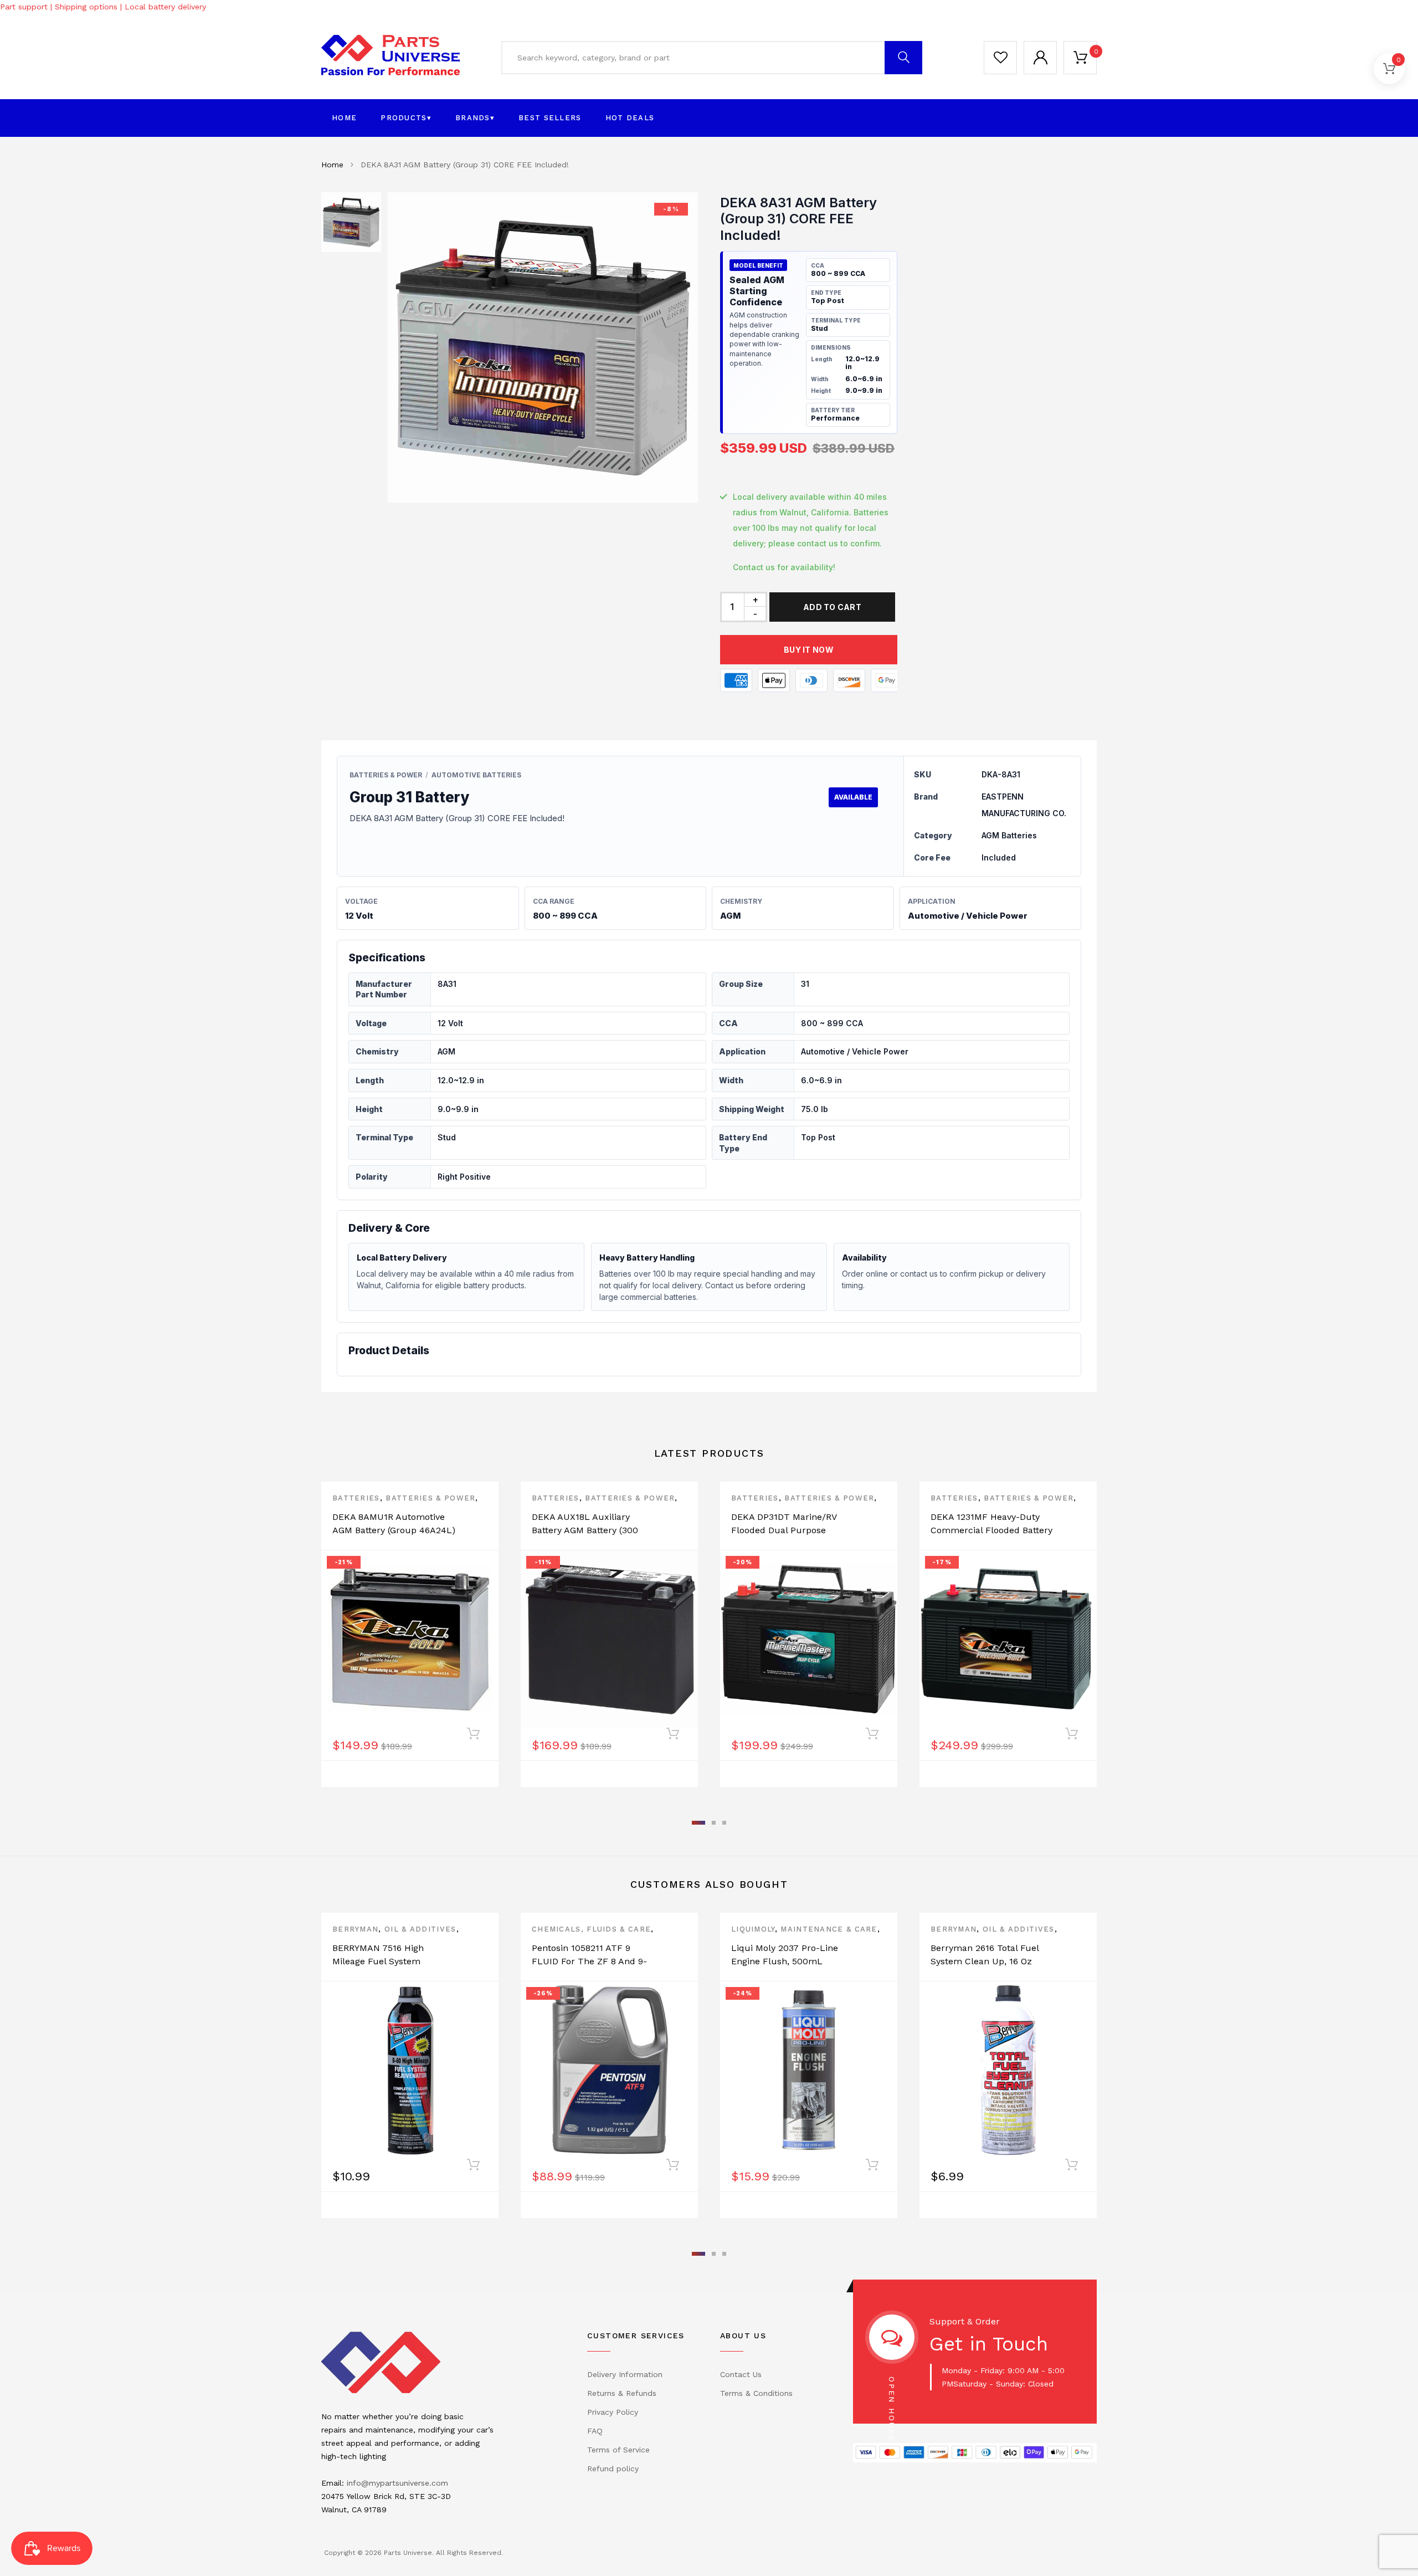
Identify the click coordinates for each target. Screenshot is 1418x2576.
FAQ (595, 2431)
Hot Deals (630, 118)
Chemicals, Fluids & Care (591, 1929)
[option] (543, 347)
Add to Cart (832, 607)
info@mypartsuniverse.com (397, 2483)
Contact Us (741, 2374)
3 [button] (724, 1823)
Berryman (355, 1929)
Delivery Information (625, 2374)
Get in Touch (989, 2344)
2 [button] (714, 1823)
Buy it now (809, 650)
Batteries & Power (430, 1498)
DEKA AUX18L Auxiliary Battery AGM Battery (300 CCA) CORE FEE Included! (587, 1530)
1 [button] (698, 1823)
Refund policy (613, 2469)
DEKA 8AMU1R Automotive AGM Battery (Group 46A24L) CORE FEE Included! (394, 1530)
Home (344, 118)
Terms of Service (618, 2450)
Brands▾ (475, 118)
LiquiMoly (753, 1929)
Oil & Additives (420, 1929)
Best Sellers (550, 118)
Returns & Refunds (622, 2393)
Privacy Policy (613, 2412)
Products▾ (406, 118)
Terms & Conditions (756, 2393)
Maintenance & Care (829, 1929)
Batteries (356, 1498)
